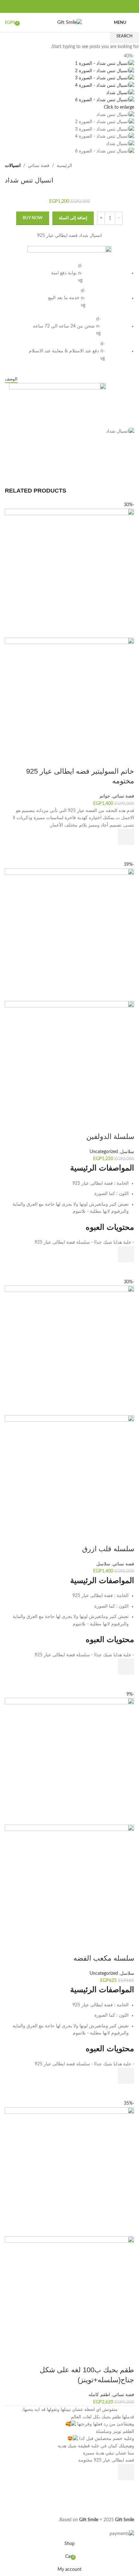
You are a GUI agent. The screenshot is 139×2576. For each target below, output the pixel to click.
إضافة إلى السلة (73, 218)
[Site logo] (69, 23)
